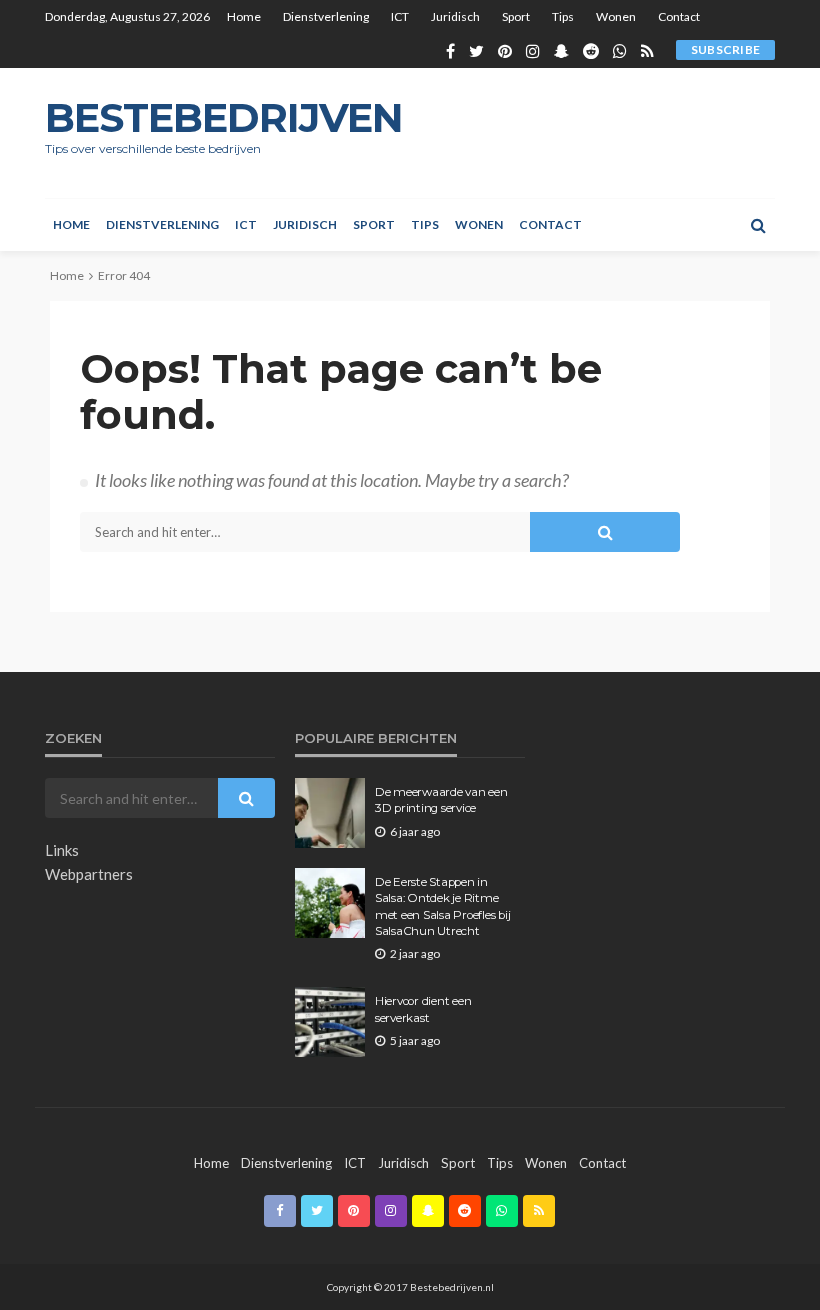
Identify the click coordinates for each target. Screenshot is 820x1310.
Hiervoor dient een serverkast (423, 1009)
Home (244, 16)
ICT (400, 16)
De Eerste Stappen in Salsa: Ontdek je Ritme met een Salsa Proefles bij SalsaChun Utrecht (442, 906)
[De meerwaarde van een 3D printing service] (330, 813)
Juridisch (455, 16)
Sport (516, 16)
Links (62, 850)
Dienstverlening (326, 16)
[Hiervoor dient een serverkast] (330, 1022)
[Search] (758, 225)
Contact (679, 16)
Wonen (616, 16)
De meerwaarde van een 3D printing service (441, 800)
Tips (563, 16)
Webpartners (89, 874)
